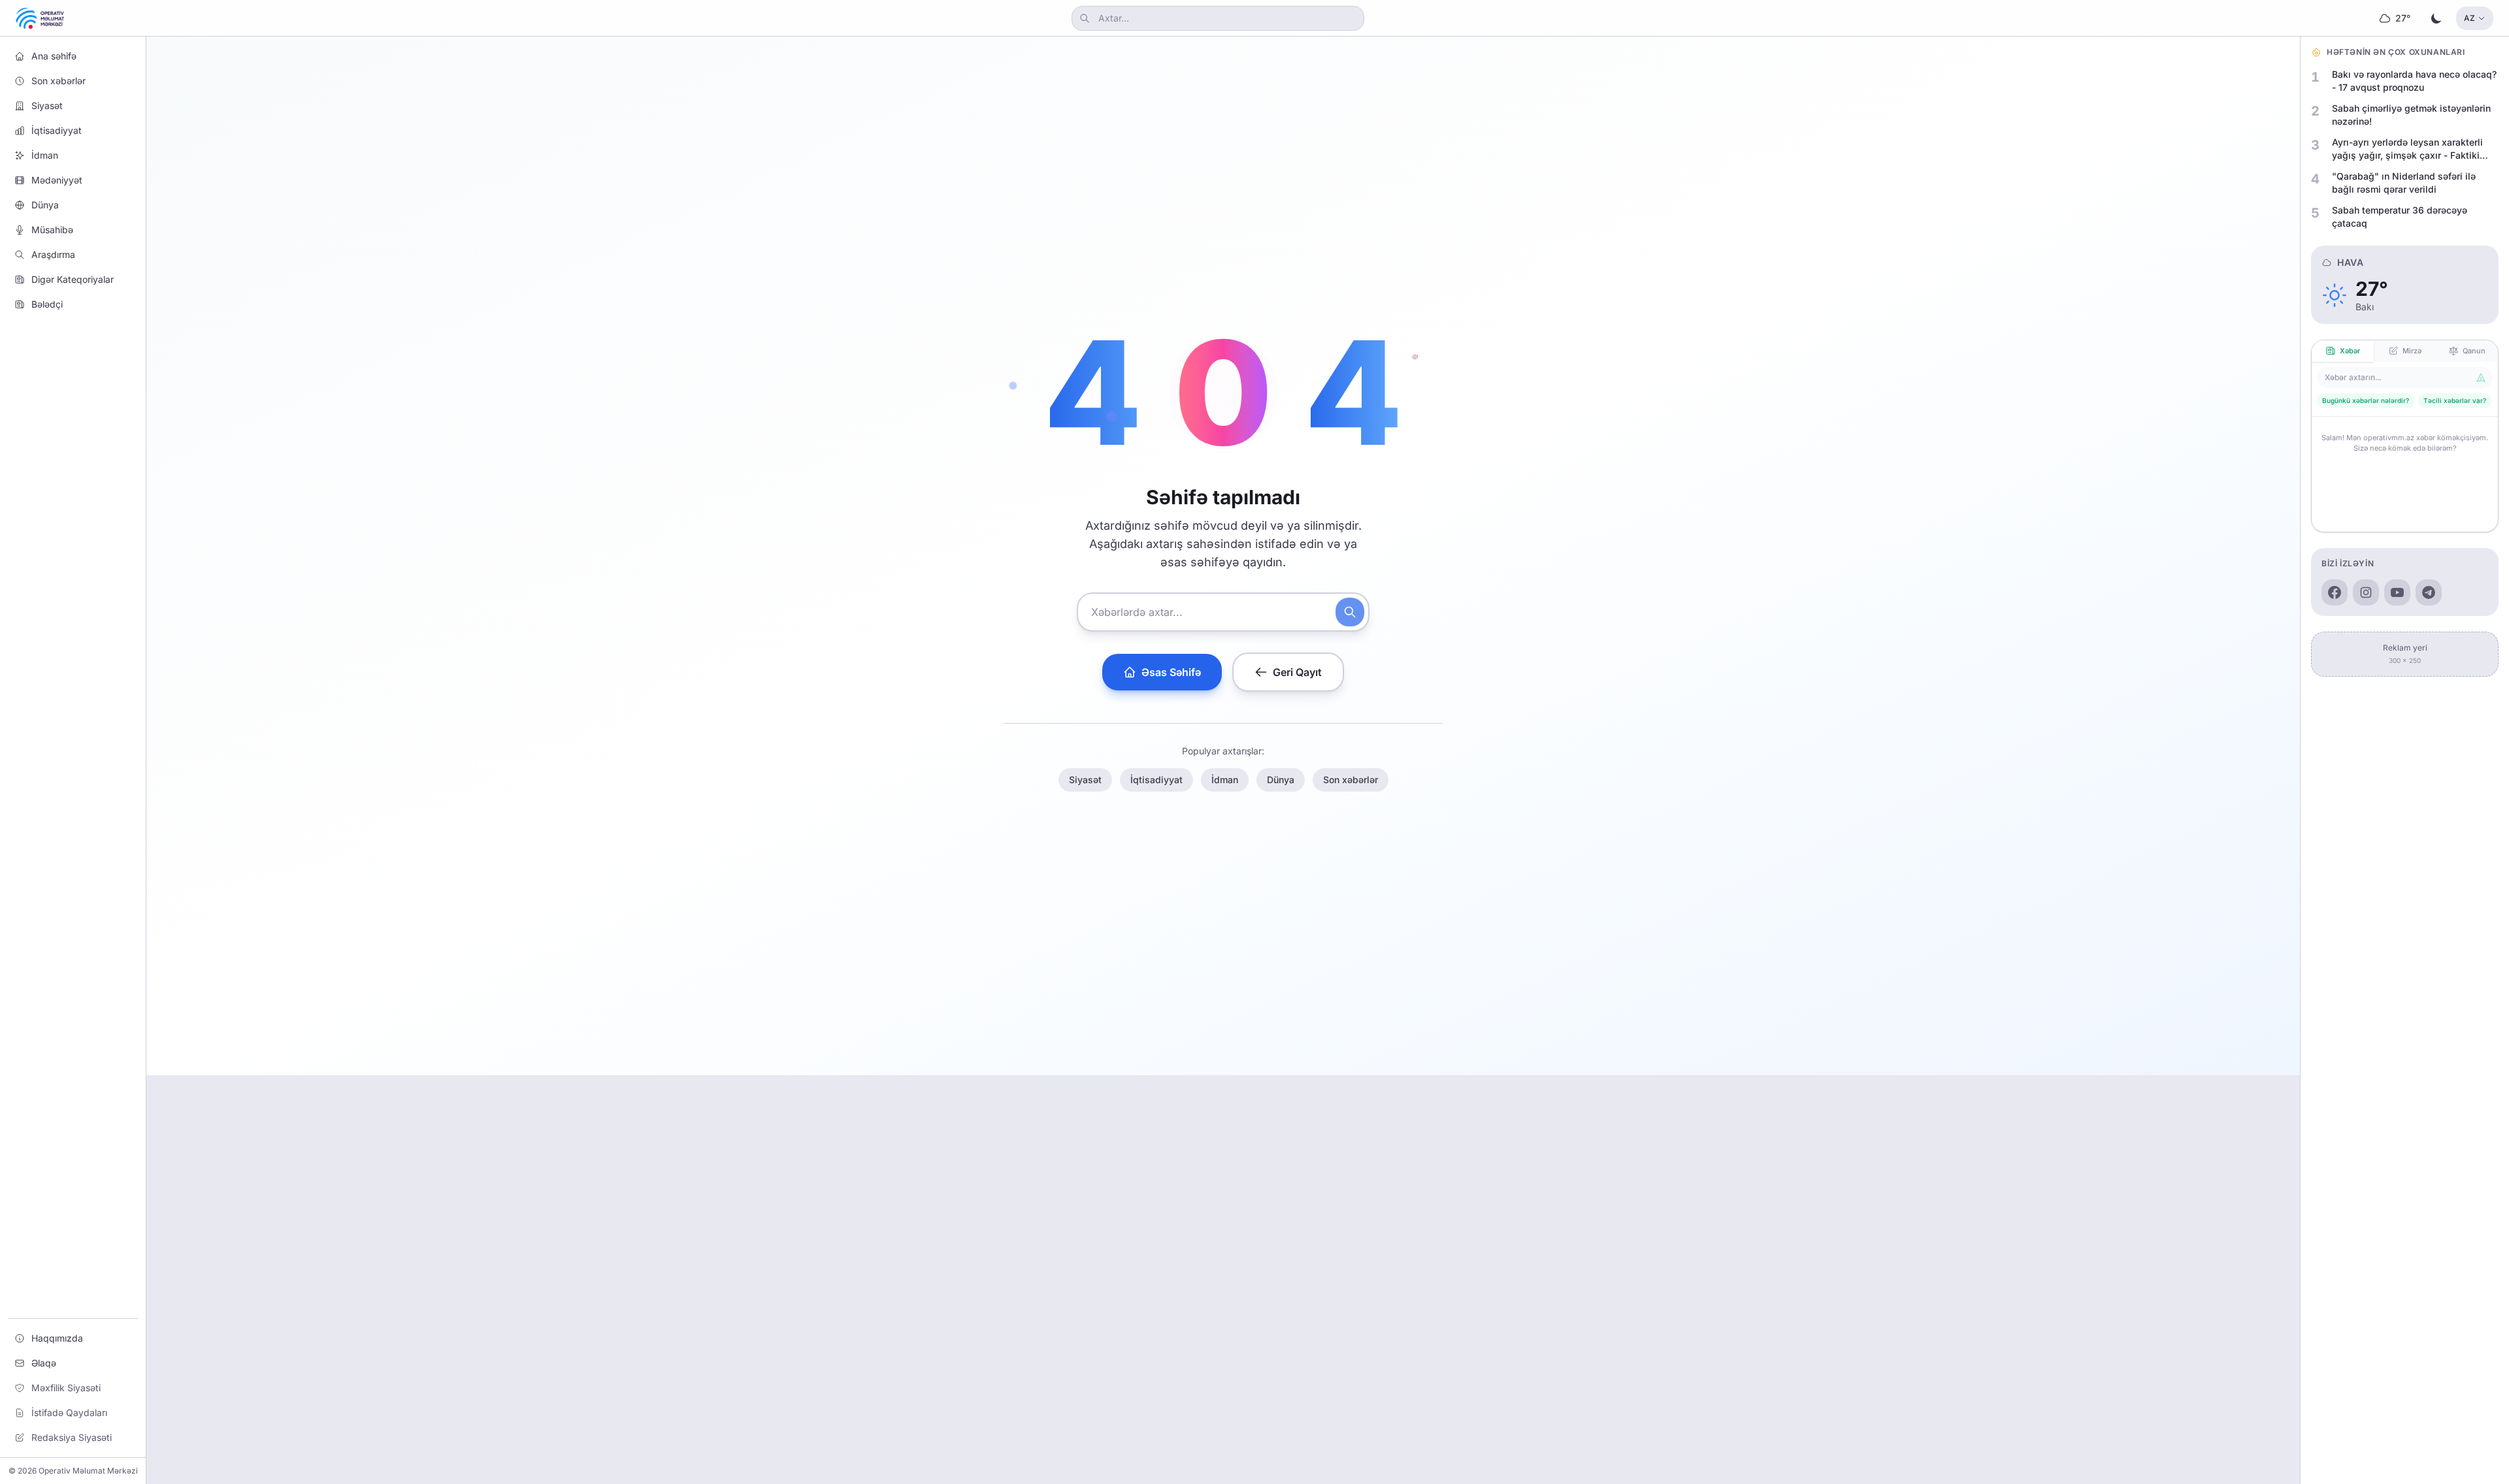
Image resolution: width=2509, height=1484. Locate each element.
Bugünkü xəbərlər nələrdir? (2366, 400)
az (2469, 18)
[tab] (2343, 351)
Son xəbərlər (1351, 780)
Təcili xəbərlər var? (2455, 400)
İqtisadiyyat (1156, 780)
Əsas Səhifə (1171, 672)
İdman (1225, 780)
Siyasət (1085, 780)
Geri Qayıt (1297, 672)
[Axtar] (1350, 612)
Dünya (1281, 780)
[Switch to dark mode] (2436, 18)
